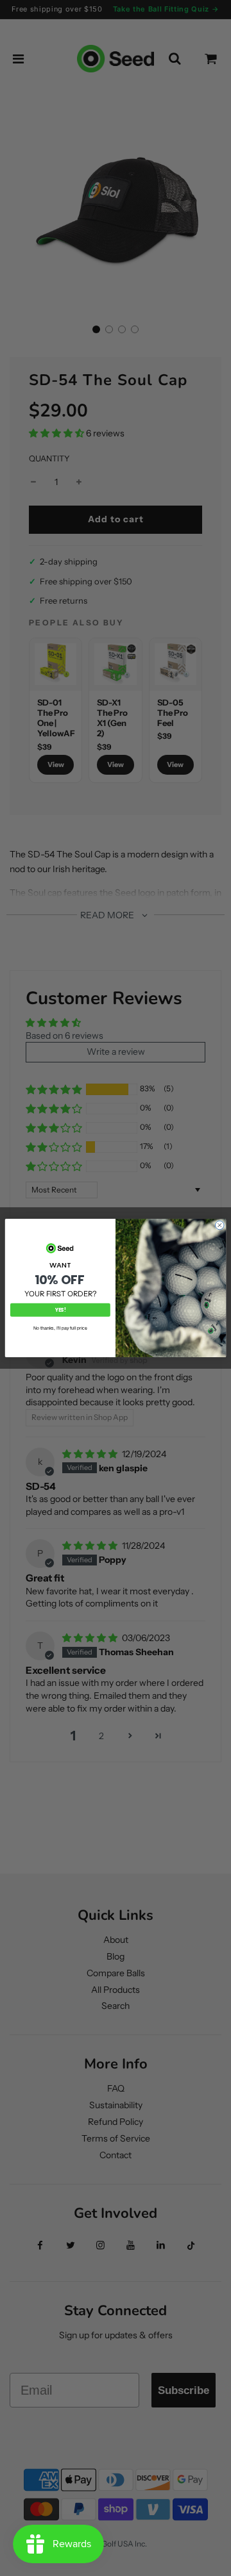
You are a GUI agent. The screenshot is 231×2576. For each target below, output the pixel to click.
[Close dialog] (219, 1225)
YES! (61, 1310)
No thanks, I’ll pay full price (60, 1328)
